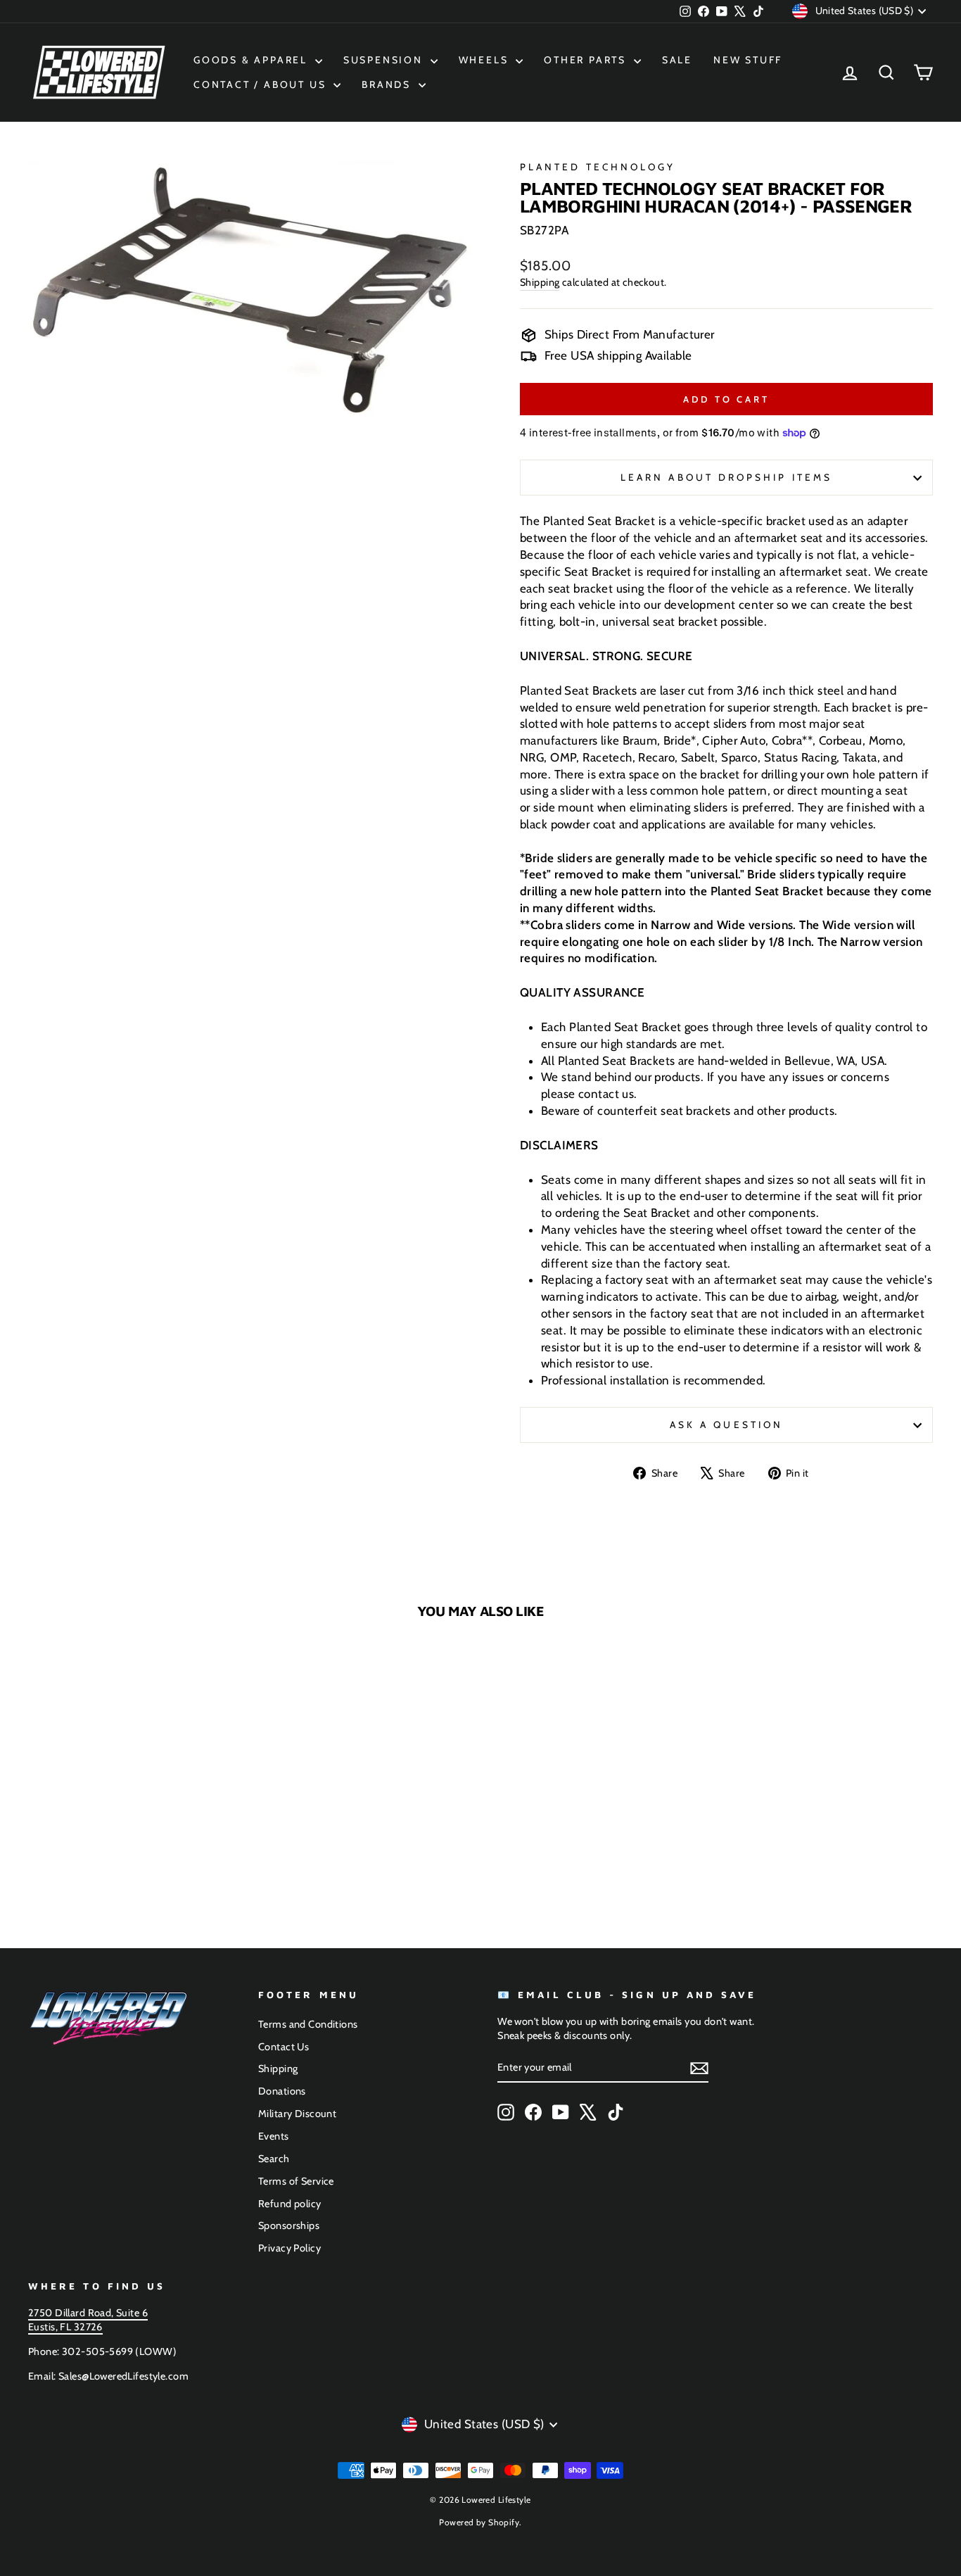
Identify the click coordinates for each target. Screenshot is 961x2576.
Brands (388, 84)
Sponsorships (289, 2225)
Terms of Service (296, 2181)
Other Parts (587, 60)
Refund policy (290, 2204)
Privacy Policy (289, 2248)
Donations (282, 2091)
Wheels (486, 60)
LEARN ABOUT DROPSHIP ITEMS (726, 477)
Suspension (385, 60)
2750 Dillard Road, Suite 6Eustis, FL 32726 (88, 2320)
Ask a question (726, 1425)
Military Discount (297, 2114)
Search (274, 2159)
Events (274, 2136)
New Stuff (748, 60)
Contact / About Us (262, 84)
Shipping (540, 282)
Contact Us (284, 2047)
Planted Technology (598, 167)
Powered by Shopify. (480, 2522)
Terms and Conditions (308, 2024)
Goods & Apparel (253, 60)
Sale (677, 60)
